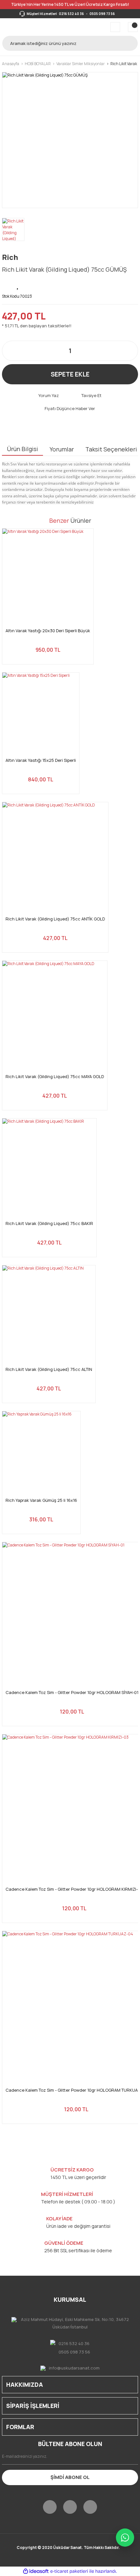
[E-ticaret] (69, 2571)
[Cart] (133, 27)
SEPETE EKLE (70, 374)
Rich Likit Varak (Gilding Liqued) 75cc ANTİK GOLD (55, 919)
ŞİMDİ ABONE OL (70, 2477)
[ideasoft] (36, 2572)
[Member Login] (115, 27)
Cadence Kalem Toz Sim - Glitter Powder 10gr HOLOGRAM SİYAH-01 (72, 1693)
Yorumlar (62, 449)
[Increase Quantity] (130, 351)
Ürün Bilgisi (22, 449)
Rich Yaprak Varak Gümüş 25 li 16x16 (41, 1500)
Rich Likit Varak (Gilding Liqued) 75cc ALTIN (49, 1369)
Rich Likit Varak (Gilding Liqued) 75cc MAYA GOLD (55, 1077)
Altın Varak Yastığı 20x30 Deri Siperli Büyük (48, 631)
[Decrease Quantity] (10, 351)
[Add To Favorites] (18, 285)
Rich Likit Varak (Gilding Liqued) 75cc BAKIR (49, 1224)
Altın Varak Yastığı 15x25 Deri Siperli (41, 760)
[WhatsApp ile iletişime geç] (125, 2538)
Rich (10, 257)
